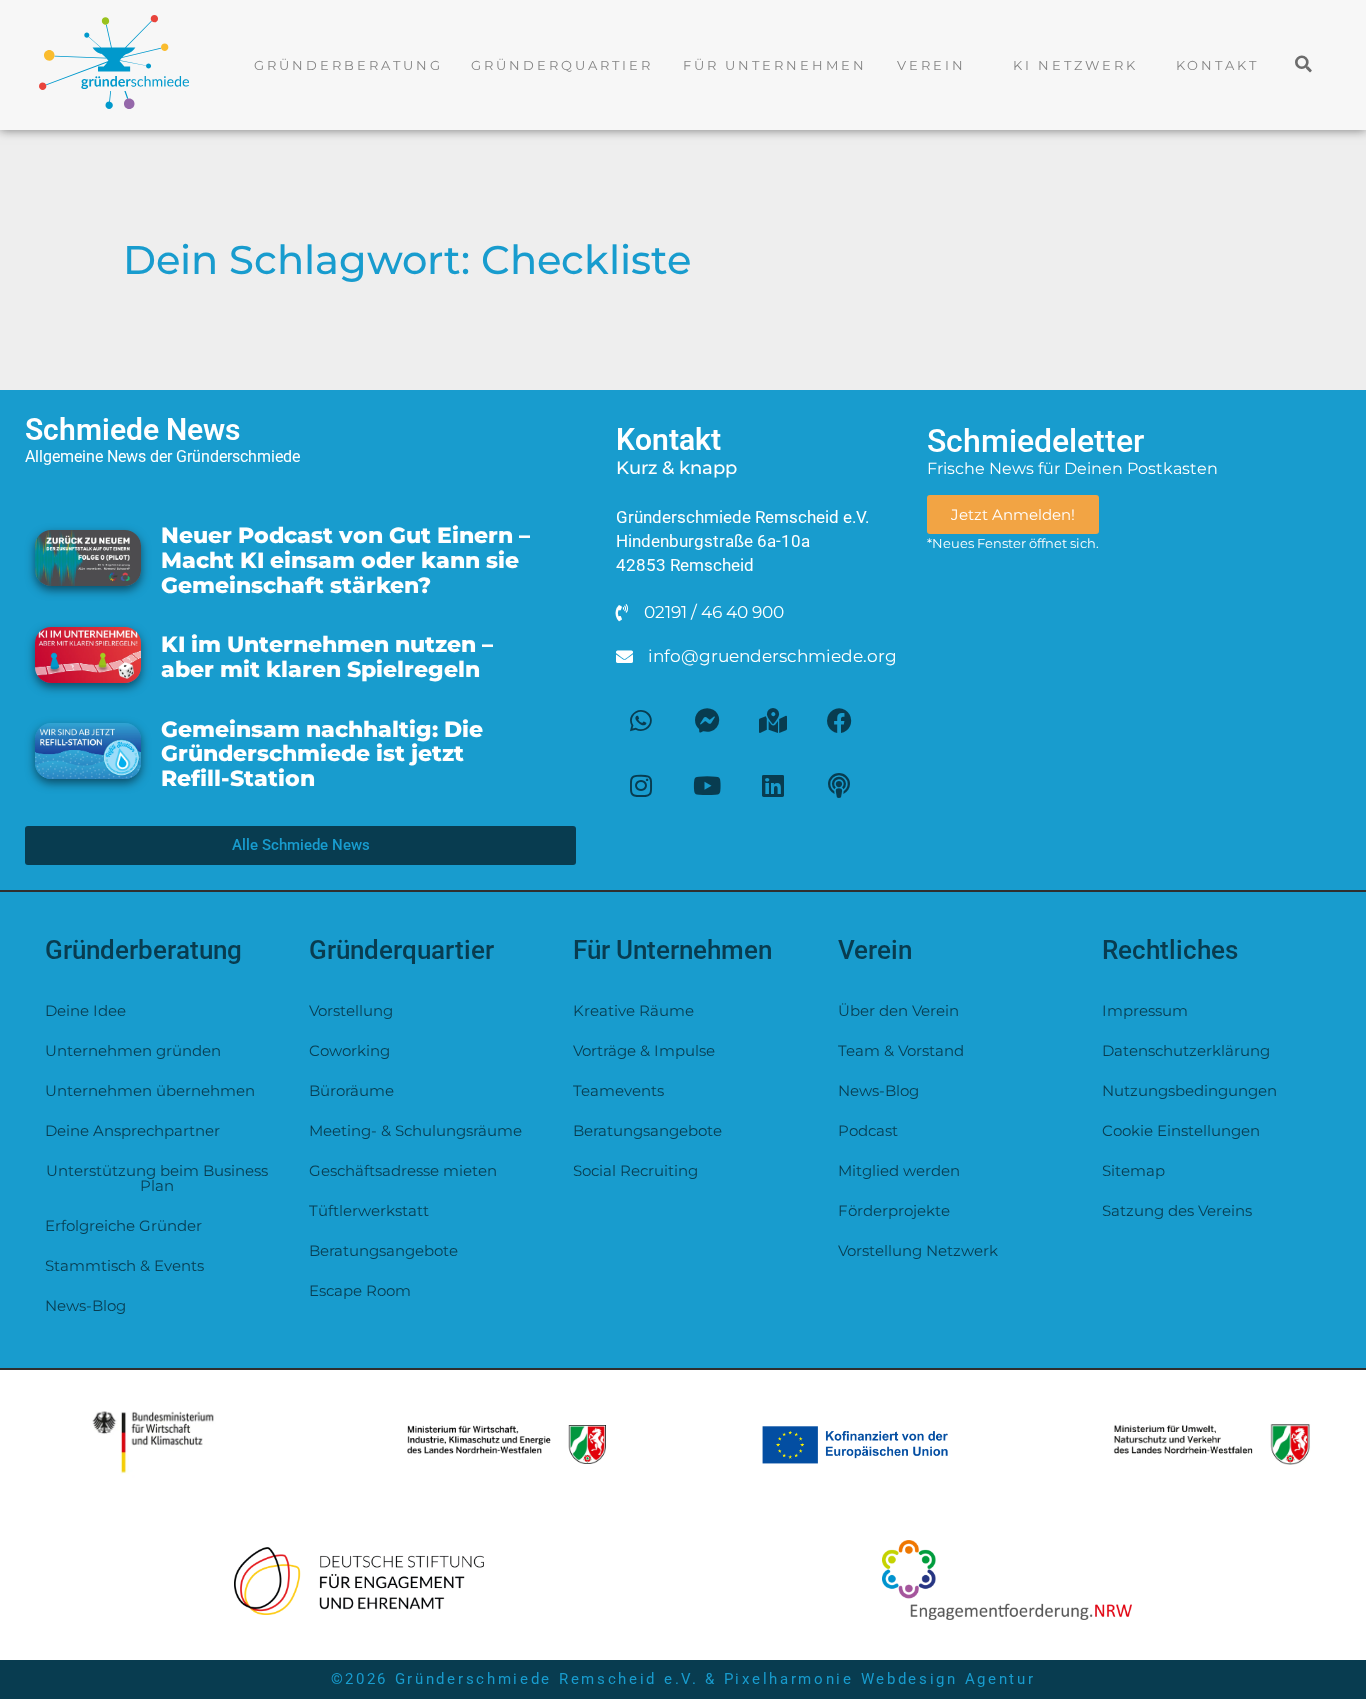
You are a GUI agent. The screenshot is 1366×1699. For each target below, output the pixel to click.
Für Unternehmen (775, 65)
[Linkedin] (773, 785)
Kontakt (1217, 65)
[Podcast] (839, 785)
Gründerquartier (562, 65)
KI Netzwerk (1075, 65)
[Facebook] (839, 720)
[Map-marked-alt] (773, 720)
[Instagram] (641, 785)
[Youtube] (707, 785)
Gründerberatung (348, 65)
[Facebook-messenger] (707, 720)
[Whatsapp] (641, 720)
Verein (931, 65)
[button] (1304, 63)
